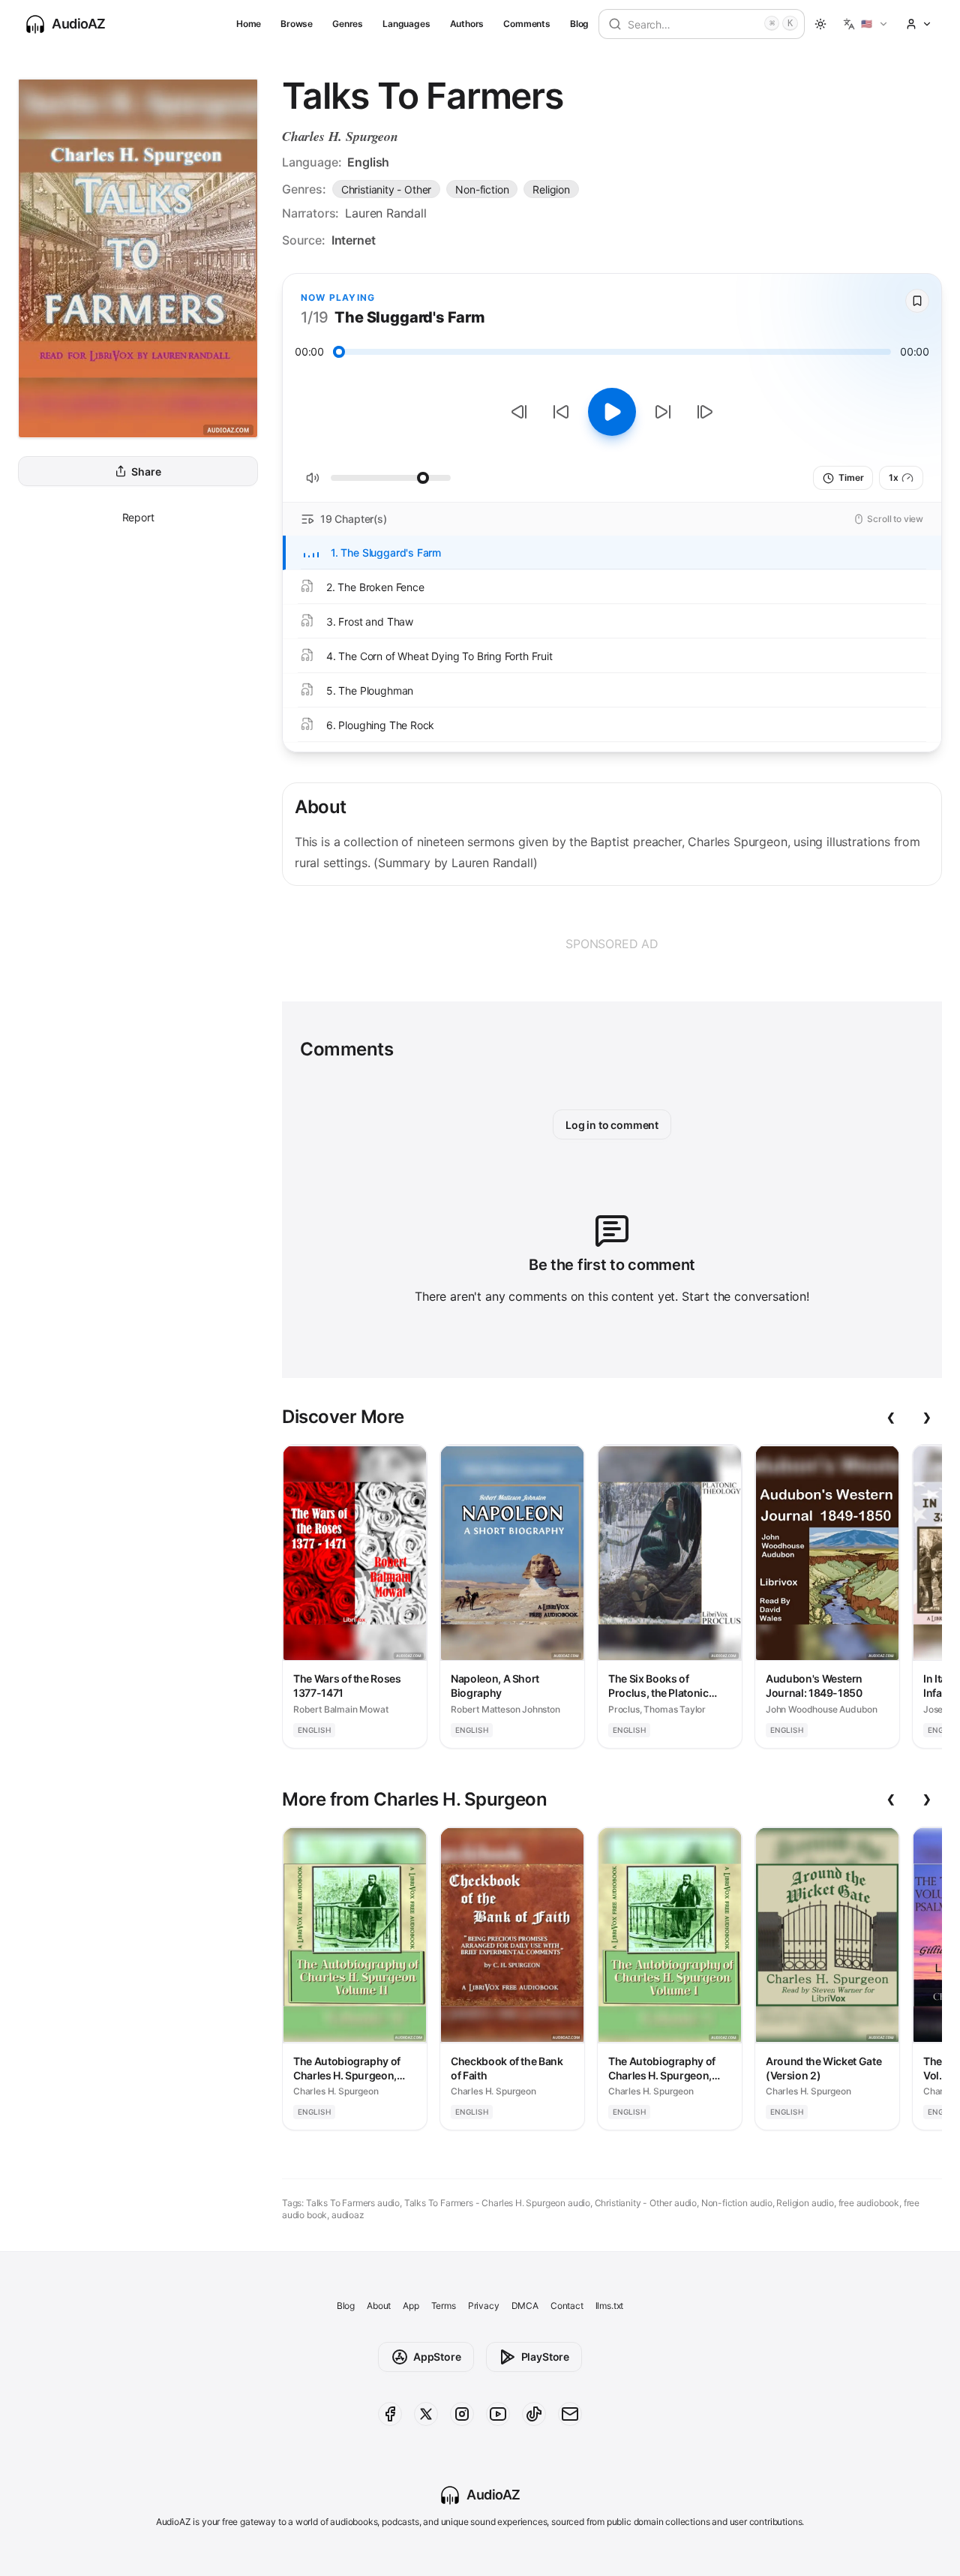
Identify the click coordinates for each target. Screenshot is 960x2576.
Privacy (484, 2306)
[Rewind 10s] (561, 412)
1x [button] (894, 477)
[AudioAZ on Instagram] (462, 2414)
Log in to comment (612, 1125)
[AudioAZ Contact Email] (570, 2414)
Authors (467, 24)
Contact (567, 2306)
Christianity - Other (386, 189)
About (379, 2306)
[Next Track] (705, 412)
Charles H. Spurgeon (340, 136)
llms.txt (610, 2306)
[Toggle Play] (612, 412)
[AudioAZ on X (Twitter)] (426, 2414)
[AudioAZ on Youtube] (498, 2414)
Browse (297, 24)
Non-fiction (482, 189)
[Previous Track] (519, 412)
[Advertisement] (612, 944)
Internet (354, 240)
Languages (406, 24)
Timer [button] (851, 477)
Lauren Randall (386, 213)
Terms (444, 2306)
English (368, 162)
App (411, 2306)
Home (249, 24)
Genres (348, 24)
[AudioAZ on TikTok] (534, 2414)
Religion (551, 189)
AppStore (437, 2357)
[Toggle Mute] (313, 478)
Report (138, 517)
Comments (527, 24)
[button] (866, 24)
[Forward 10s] (663, 412)
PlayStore (545, 2357)
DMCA (525, 2306)
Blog (579, 24)
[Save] (917, 301)
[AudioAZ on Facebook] (390, 2414)
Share (146, 471)
